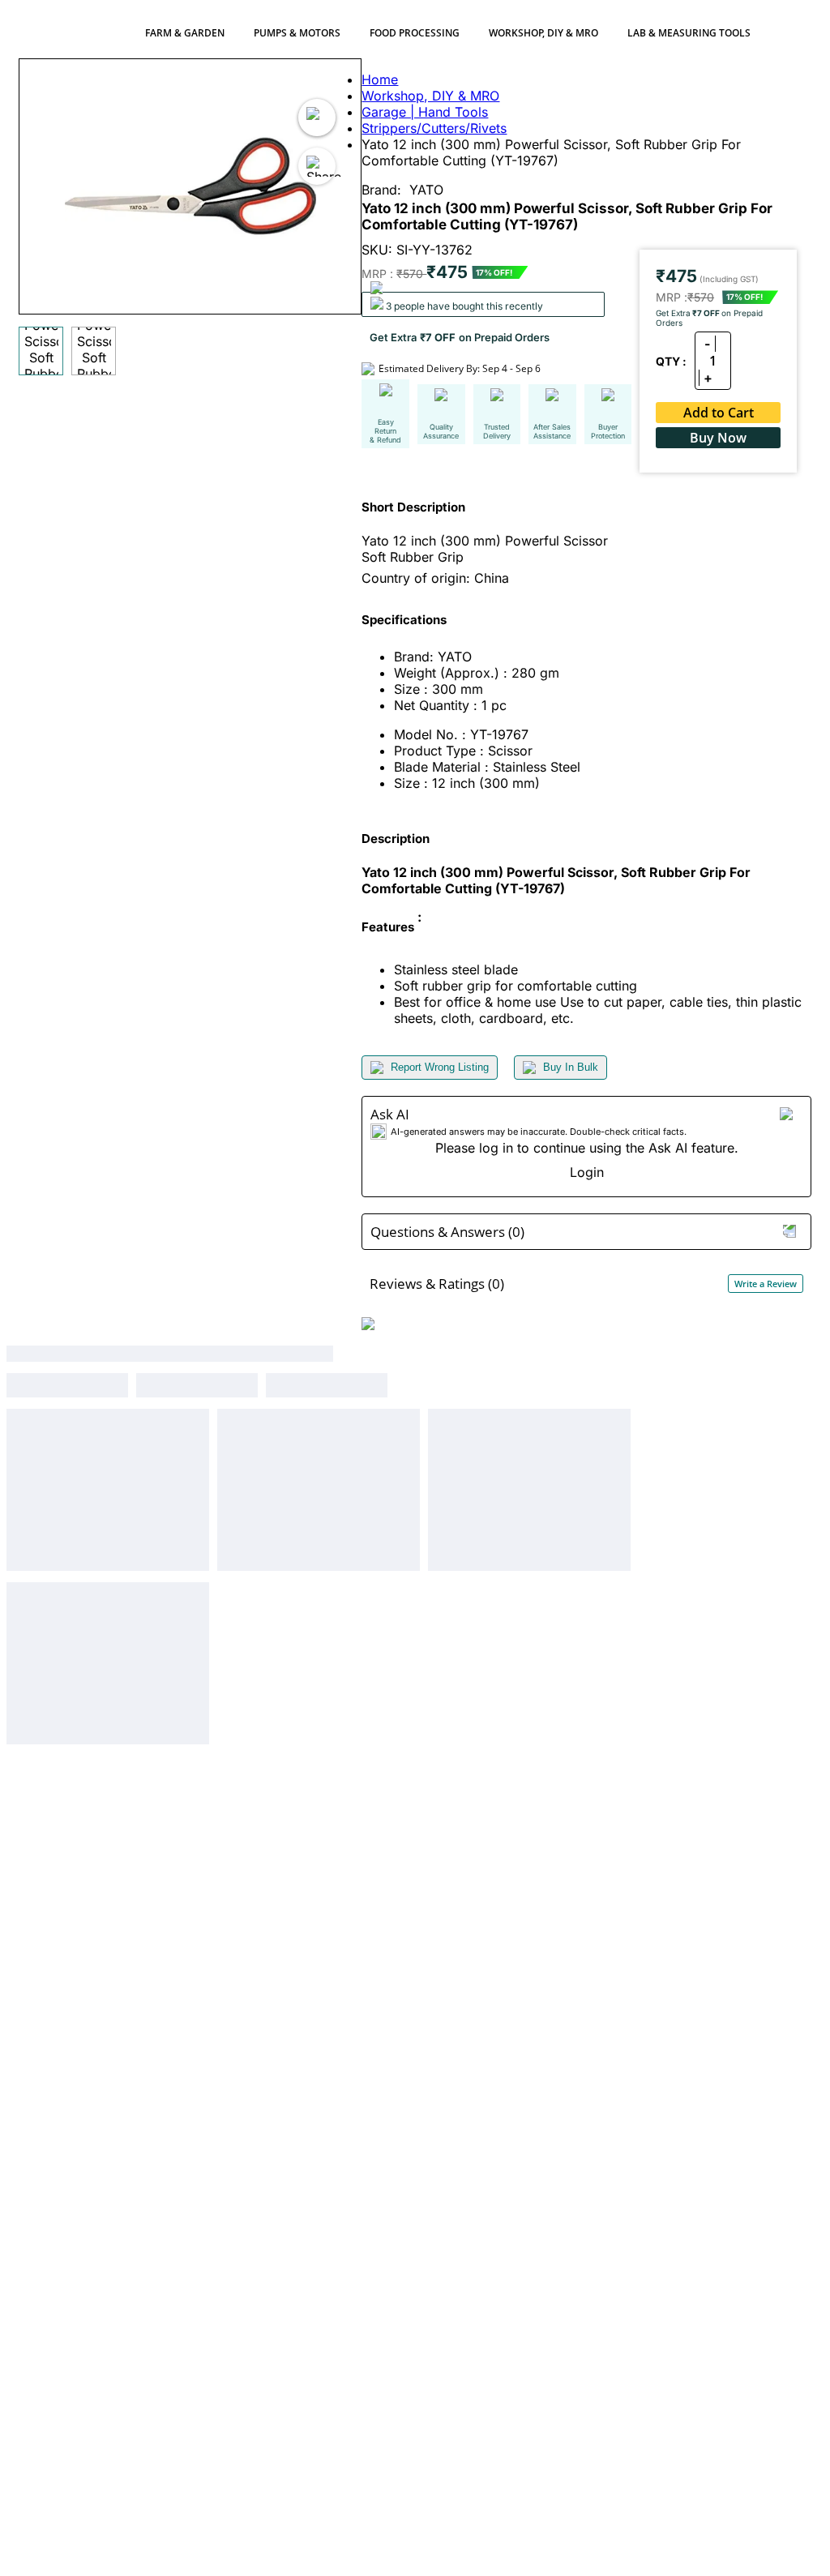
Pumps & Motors (297, 33)
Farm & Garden (185, 33)
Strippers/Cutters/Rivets (434, 128)
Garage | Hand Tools (425, 112)
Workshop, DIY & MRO (543, 33)
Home (380, 79)
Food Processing (415, 33)
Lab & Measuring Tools (689, 33)
